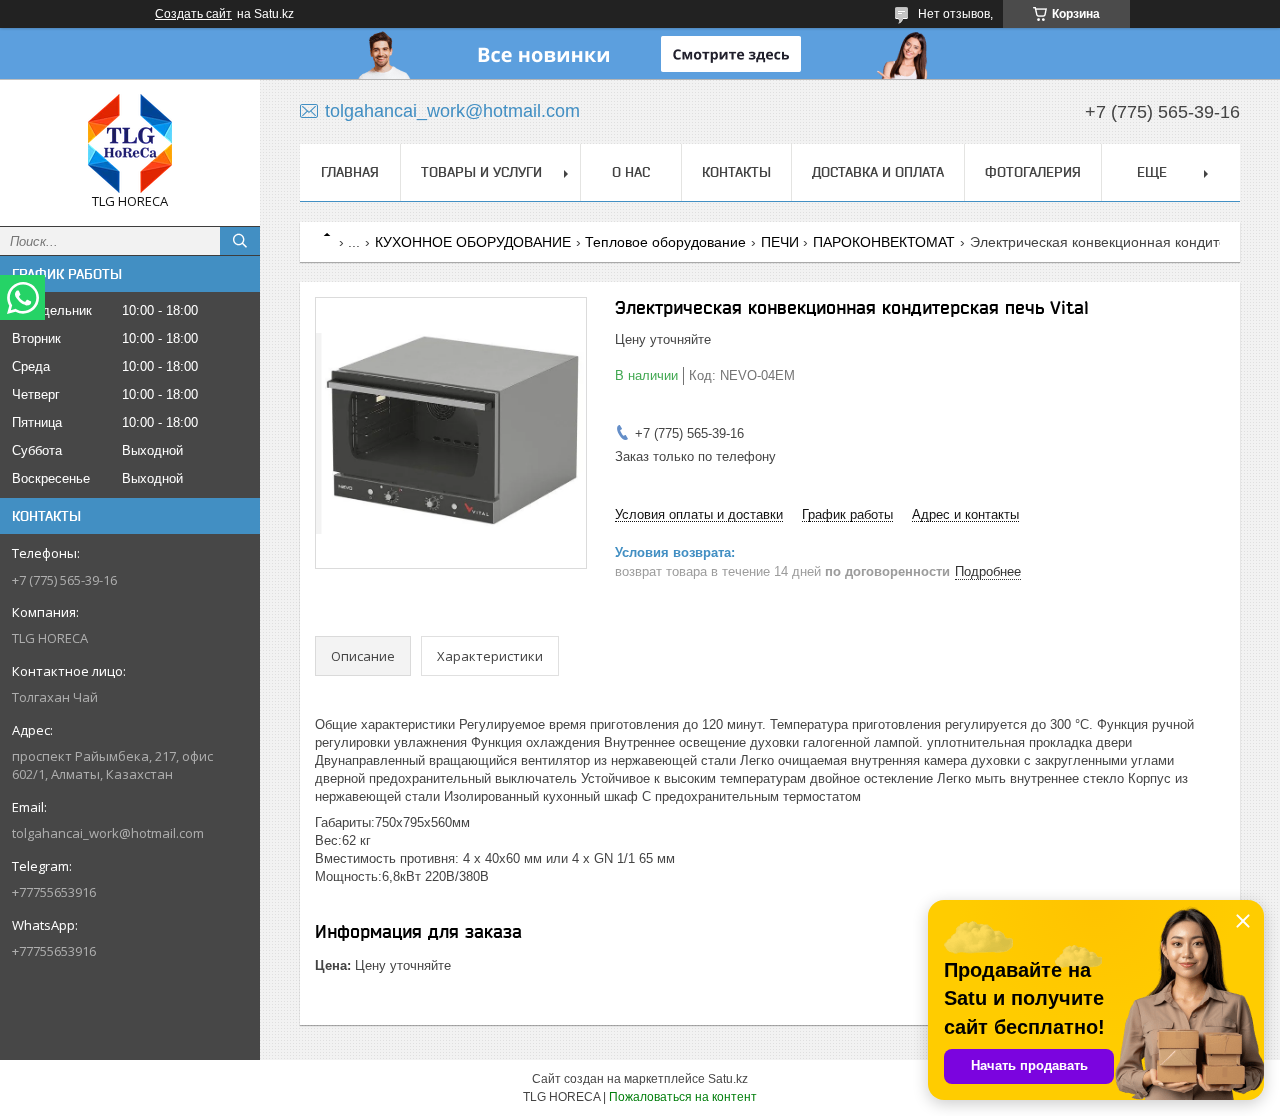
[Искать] (240, 241)
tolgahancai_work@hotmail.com (108, 833)
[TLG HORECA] (130, 143)
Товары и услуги (481, 172)
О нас (631, 172)
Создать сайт (193, 14)
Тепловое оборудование (665, 242)
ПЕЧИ (780, 242)
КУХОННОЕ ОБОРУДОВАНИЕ (473, 242)
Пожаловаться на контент (683, 1097)
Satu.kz (728, 1079)
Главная (350, 172)
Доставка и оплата (878, 172)
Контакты (736, 172)
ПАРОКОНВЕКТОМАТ (884, 242)
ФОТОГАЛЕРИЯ (1033, 172)
